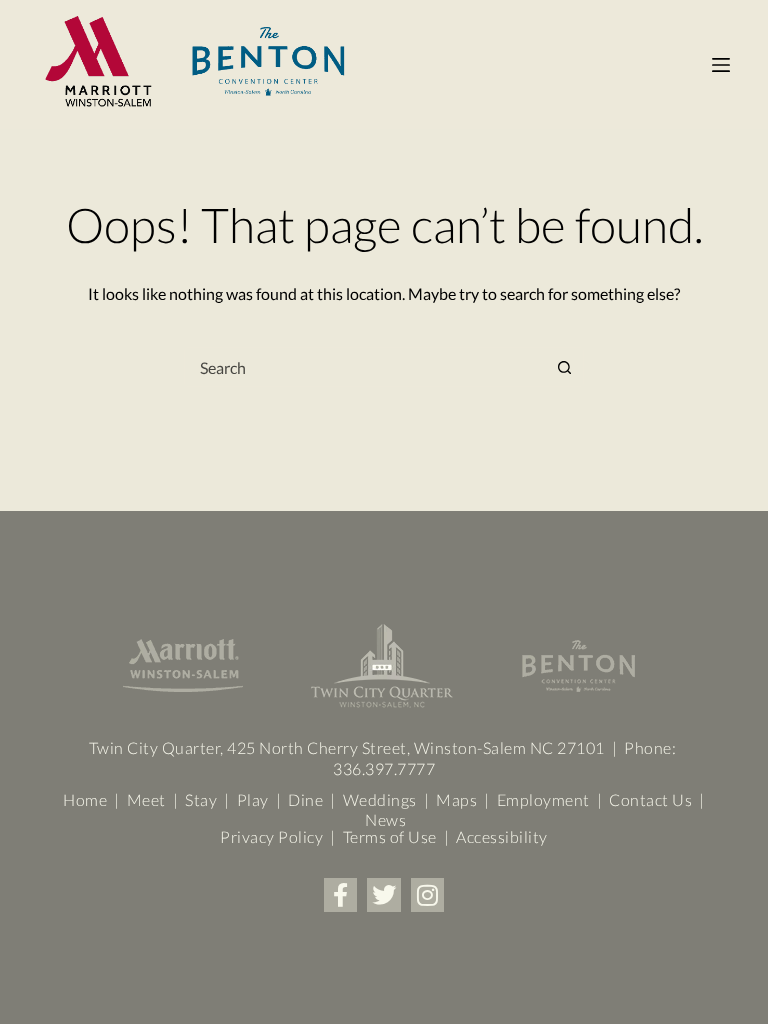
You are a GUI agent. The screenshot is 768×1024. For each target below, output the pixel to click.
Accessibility (502, 836)
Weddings (383, 799)
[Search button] (564, 367)
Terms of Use (390, 836)
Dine (305, 799)
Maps (456, 799)
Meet (144, 799)
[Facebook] (341, 895)
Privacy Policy (271, 836)
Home (85, 799)
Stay (200, 799)
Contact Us (650, 799)
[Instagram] (428, 895)
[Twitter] (384, 895)
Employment (543, 799)
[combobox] (365, 367)
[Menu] (721, 65)
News (385, 819)
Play (253, 799)
